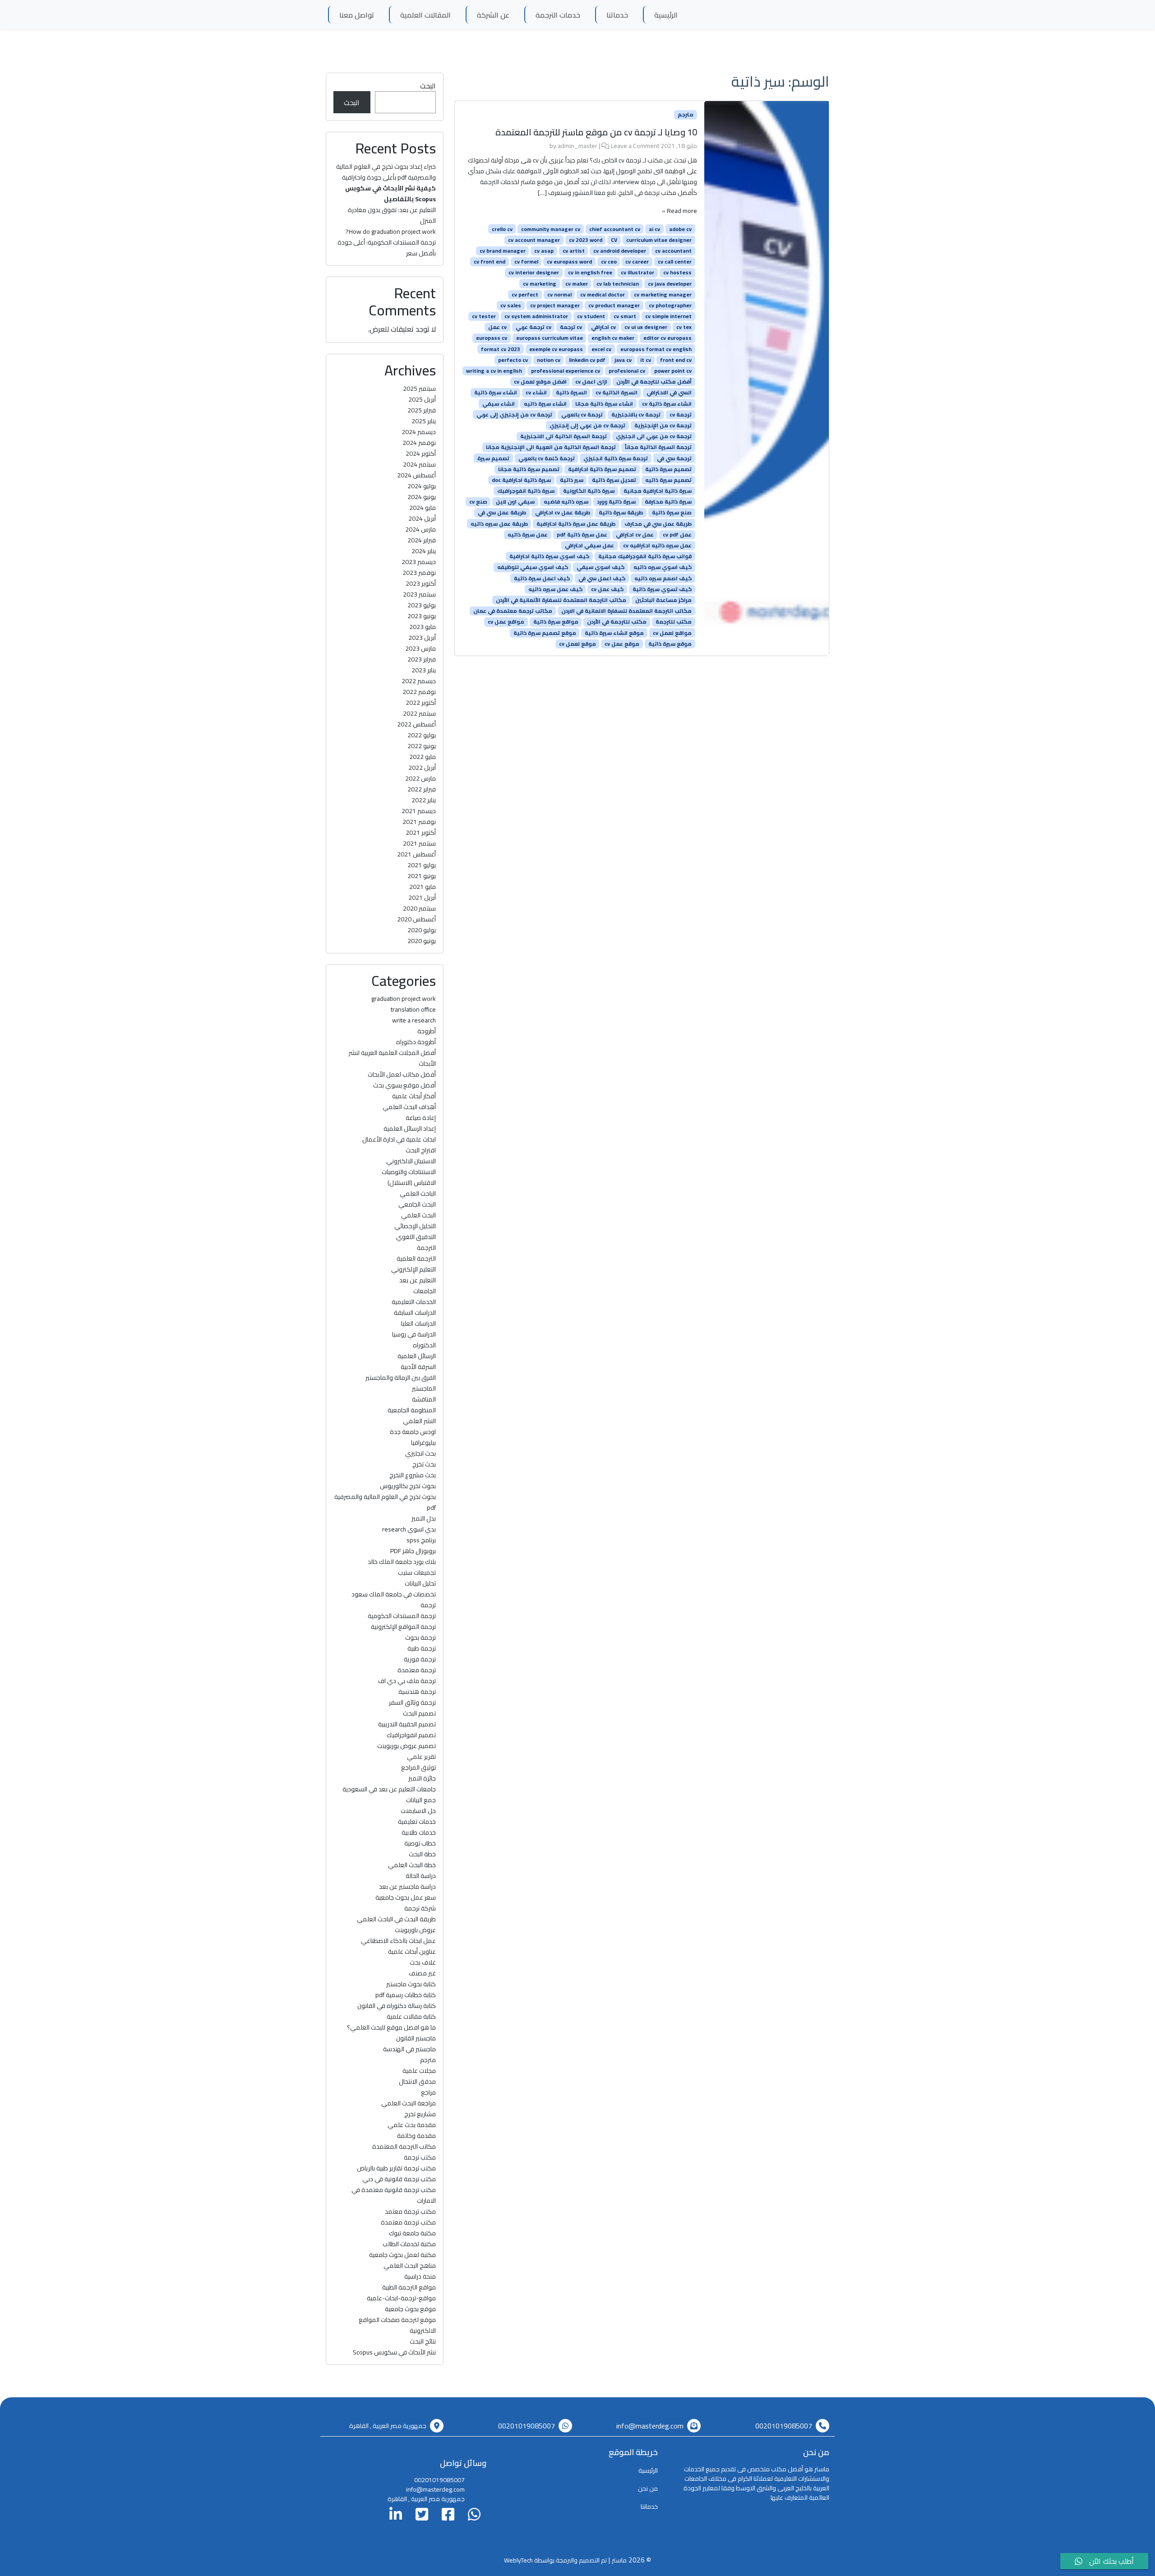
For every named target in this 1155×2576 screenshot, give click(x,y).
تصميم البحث (419, 1713)
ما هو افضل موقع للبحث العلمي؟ (391, 2027)
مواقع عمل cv (506, 622)
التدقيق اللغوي (416, 1237)
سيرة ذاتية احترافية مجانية (658, 491)
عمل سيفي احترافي (589, 546)
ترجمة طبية (422, 1648)
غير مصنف (422, 1973)
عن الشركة (493, 15)
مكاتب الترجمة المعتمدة (404, 2146)
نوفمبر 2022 (419, 692)
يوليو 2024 (422, 486)
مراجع (428, 2092)
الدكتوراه (424, 1345)
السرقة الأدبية (418, 1367)
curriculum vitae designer (659, 240)
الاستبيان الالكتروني (411, 1161)
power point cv (673, 371)
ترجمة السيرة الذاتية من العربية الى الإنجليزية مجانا (551, 447)
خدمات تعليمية (417, 1822)
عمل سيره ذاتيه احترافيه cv (657, 546)
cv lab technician (618, 283)
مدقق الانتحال (417, 2081)
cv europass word (569, 262)
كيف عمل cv (607, 589)
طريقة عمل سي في (502, 513)
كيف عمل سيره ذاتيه (555, 589)
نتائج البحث (423, 2341)
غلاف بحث (423, 1962)
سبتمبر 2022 (419, 713)
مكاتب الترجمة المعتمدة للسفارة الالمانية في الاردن (626, 611)
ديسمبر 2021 (419, 811)
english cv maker (613, 338)
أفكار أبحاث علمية (414, 1096)
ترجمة (428, 1605)
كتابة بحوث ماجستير (411, 1984)
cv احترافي (603, 327)
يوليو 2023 (422, 605)
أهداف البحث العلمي (409, 1107)
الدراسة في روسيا (414, 1334)
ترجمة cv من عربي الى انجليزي (654, 436)
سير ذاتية (572, 480)
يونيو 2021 (422, 876)
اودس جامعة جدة (413, 1432)
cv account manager (534, 240)
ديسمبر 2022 (419, 681)
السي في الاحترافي (669, 393)
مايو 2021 (423, 887)
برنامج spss (421, 1540)
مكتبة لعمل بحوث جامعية (402, 2255)
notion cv (549, 360)
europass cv (492, 338)
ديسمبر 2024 (419, 432)
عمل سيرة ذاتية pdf (582, 535)
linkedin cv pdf (587, 360)
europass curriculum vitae (550, 338)
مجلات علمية (419, 2071)
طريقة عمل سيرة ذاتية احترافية (576, 523)
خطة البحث (422, 1854)
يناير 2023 (424, 670)
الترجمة (426, 1248)
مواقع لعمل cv (672, 633)
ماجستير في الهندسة (409, 2049)
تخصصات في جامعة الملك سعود (394, 1594)
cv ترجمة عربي (534, 327)
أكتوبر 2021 (421, 832)
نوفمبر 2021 (419, 822)
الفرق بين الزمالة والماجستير (401, 1378)
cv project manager (555, 305)
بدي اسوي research (409, 1529)
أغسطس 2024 (416, 475)
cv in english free (590, 273)
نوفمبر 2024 (419, 443)
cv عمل (497, 327)
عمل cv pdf (677, 535)
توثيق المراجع (418, 1767)
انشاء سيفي (499, 403)
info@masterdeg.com (650, 2426)
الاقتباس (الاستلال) (412, 1183)
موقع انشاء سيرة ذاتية (614, 633)
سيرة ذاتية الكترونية (589, 491)
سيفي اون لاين (515, 502)
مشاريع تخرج (420, 2114)
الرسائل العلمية (417, 1356)
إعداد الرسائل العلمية (410, 1128)
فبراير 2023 (422, 659)
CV (614, 240)
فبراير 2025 (422, 410)
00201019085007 (784, 2426)
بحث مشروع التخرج (413, 1475)
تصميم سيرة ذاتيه (668, 480)
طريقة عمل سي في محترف (658, 523)
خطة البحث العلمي (412, 1865)
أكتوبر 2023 (421, 583)
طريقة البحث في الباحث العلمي (396, 1919)
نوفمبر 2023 (419, 573)
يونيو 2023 (422, 616)
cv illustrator (638, 273)
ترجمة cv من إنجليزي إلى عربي (514, 415)
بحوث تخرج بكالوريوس (408, 1486)
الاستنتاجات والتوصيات (409, 1172)
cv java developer (670, 283)
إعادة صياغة (421, 1118)
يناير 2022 (424, 800)
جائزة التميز (422, 1778)
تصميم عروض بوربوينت (407, 1746)
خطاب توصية (420, 1843)
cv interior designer (534, 273)
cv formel (526, 262)
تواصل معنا (357, 15)
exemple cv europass (556, 349)
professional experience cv (566, 371)
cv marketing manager (663, 295)
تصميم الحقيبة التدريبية (407, 1724)
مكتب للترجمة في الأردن (617, 622)
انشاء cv (536, 393)
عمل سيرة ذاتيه (528, 535)
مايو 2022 (423, 757)
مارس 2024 (420, 529)
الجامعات (425, 1291)
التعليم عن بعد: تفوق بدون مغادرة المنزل (392, 215)
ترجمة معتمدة (417, 1670)
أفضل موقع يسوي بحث (404, 1085)
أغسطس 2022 (416, 724)
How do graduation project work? (391, 231)
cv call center (675, 262)
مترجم (686, 115)
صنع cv (478, 502)
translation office (413, 1009)
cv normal (559, 295)
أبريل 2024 (422, 518)
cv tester (484, 316)
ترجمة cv (681, 415)
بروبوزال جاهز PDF (413, 1551)
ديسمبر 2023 (419, 562)
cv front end (490, 262)
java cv (623, 360)
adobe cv (680, 229)
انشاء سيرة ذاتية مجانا (604, 403)
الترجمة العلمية (416, 1258)
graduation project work (404, 999)
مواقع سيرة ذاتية (556, 622)
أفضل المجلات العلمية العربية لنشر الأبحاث (392, 1058)
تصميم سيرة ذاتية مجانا (529, 469)
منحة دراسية (420, 2276)
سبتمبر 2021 (419, 843)
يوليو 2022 (422, 735)
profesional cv (627, 371)
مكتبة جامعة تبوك (412, 2233)
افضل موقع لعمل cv (540, 382)
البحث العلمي (418, 1215)
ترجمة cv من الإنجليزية (663, 425)
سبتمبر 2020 (419, 908)
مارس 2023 (420, 648)
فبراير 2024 (422, 540)
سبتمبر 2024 (419, 464)
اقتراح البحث (421, 1150)
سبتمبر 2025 (419, 388)
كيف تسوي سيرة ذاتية (662, 589)
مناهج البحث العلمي (410, 2266)
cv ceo (609, 262)
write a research (414, 1020)
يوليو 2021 (422, 865)
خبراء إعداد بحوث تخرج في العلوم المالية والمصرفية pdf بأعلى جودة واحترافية (386, 172)
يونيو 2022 (422, 746)
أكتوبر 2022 (421, 703)
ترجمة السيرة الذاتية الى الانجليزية (564, 436)
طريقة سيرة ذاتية (621, 513)
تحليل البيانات (420, 1583)
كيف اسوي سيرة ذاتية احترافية (549, 556)
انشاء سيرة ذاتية (496, 393)
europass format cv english (656, 349)
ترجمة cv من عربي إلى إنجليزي (587, 425)
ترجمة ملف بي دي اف (407, 1681)
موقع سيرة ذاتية (670, 644)
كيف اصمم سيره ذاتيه (663, 578)
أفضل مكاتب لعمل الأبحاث (402, 1074)
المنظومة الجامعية (412, 1410)
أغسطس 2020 (416, 919)
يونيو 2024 (422, 497)
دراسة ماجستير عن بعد (407, 1887)
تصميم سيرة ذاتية (668, 469)
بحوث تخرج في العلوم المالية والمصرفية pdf (385, 1502)
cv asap (544, 251)
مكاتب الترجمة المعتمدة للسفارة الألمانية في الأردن (561, 600)
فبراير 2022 (422, 789)
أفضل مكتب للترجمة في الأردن (654, 382)
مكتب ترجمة (420, 2157)
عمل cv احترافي (635, 535)
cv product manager (614, 305)
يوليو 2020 (422, 930)
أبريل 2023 (422, 638)
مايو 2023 (423, 627)
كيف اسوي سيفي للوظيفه (533, 567)
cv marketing (540, 283)
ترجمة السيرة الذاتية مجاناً (658, 447)
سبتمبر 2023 (419, 594)
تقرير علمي (421, 1757)
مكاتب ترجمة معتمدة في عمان (513, 611)
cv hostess (677, 273)
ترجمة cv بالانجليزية (636, 415)
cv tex (684, 327)
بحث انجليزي (420, 1453)
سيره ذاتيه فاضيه (566, 502)
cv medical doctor (603, 295)
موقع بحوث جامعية (410, 2309)
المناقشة (424, 1399)
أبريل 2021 (422, 897)
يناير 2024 (424, 551)
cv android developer (620, 251)
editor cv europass (668, 338)
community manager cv (551, 229)
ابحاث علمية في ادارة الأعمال (399, 1139)
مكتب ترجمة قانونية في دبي (399, 2179)
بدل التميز (424, 1518)
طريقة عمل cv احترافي (563, 513)
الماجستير (424, 1388)
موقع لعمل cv (577, 644)
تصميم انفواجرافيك (411, 1735)
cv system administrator (536, 316)
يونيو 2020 (422, 941)
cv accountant (673, 251)
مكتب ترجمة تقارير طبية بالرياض (396, 2168)
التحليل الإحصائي (415, 1226)
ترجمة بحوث (420, 1637)
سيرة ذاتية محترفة (668, 502)
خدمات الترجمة (558, 15)
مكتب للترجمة (674, 622)
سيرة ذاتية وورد (616, 502)
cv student (591, 316)
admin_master (577, 146)
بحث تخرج (424, 1464)
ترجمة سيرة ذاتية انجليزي (616, 458)
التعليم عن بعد (418, 1280)
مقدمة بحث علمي (412, 2125)
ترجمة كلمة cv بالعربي (547, 458)
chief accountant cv (615, 229)
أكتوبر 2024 (421, 453)
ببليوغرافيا (423, 1443)
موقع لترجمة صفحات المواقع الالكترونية (397, 2325)
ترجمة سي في (674, 458)
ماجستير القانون (416, 2038)
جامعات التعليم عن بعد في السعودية (389, 1789)
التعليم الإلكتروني (413, 1269)
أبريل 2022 (422, 768)
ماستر (619, 2560)
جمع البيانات (421, 1800)
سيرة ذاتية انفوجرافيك (526, 491)
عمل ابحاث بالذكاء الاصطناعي (398, 1941)
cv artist (574, 251)
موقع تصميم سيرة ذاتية (545, 633)
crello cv (502, 229)
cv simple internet (668, 316)
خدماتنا (617, 15)
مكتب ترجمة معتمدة (408, 2222)
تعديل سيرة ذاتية (614, 480)
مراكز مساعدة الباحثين (663, 600)
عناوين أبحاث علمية (412, 1952)
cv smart (625, 316)
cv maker (577, 283)
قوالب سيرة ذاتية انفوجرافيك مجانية (645, 556)
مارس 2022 (420, 778)
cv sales (511, 305)
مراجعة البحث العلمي (409, 2103)
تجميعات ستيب (417, 1572)
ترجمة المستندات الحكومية (402, 1616)
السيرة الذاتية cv (617, 393)
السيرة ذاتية (571, 393)
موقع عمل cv (622, 644)
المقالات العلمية (425, 15)
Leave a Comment (635, 146)
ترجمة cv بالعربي (582, 415)
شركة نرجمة (420, 1908)
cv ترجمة (571, 327)
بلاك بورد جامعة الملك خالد (402, 1562)
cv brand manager (503, 251)
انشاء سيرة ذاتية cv (667, 403)
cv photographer (670, 305)
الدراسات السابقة (415, 1313)
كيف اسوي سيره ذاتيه (663, 567)
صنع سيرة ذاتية (672, 513)
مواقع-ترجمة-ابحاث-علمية (401, 2298)
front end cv (676, 360)
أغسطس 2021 (416, 854)
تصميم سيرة (493, 458)
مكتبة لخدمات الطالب (409, 2244)
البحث (428, 86)
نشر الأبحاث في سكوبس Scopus (394, 2352)
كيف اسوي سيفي (601, 567)
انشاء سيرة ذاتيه (545, 403)
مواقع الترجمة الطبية (409, 2287)
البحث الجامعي (417, 1204)
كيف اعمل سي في (602, 578)
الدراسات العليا (418, 1323)
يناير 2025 (424, 421)
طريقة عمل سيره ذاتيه (499, 523)
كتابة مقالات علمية (411, 2016)
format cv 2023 (501, 349)
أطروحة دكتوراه (416, 1042)
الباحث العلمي (418, 1193)
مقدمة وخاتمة (416, 2136)
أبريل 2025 (422, 399)
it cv (646, 360)
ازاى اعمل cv (591, 382)
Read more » (679, 211)
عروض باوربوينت (415, 1930)
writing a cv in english (494, 371)
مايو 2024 (423, 508)
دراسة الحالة (421, 1876)
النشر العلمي (419, 1421)
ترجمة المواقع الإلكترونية (403, 1627)
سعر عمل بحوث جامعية (406, 1897)
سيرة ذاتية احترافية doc (521, 480)
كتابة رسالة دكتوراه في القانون (397, 2006)
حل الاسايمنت (418, 1811)
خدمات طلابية (419, 1832)
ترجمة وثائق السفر (412, 1702)
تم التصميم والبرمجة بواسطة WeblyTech (555, 2560)
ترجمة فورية (420, 1659)
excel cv (601, 349)
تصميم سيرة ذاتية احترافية (602, 469)
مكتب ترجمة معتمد (410, 2211)
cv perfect (525, 295)
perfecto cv (513, 360)
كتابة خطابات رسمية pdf (406, 1995)
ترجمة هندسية (417, 1692)
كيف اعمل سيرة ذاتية (542, 578)
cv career (637, 262)
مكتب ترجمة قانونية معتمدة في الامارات (394, 2195)
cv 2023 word (586, 240)
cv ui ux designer (646, 327)
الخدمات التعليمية (414, 1302)
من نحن (648, 2488)
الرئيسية (666, 15)
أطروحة (427, 1031)
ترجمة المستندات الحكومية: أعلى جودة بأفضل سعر (387, 248)
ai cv (654, 229)
